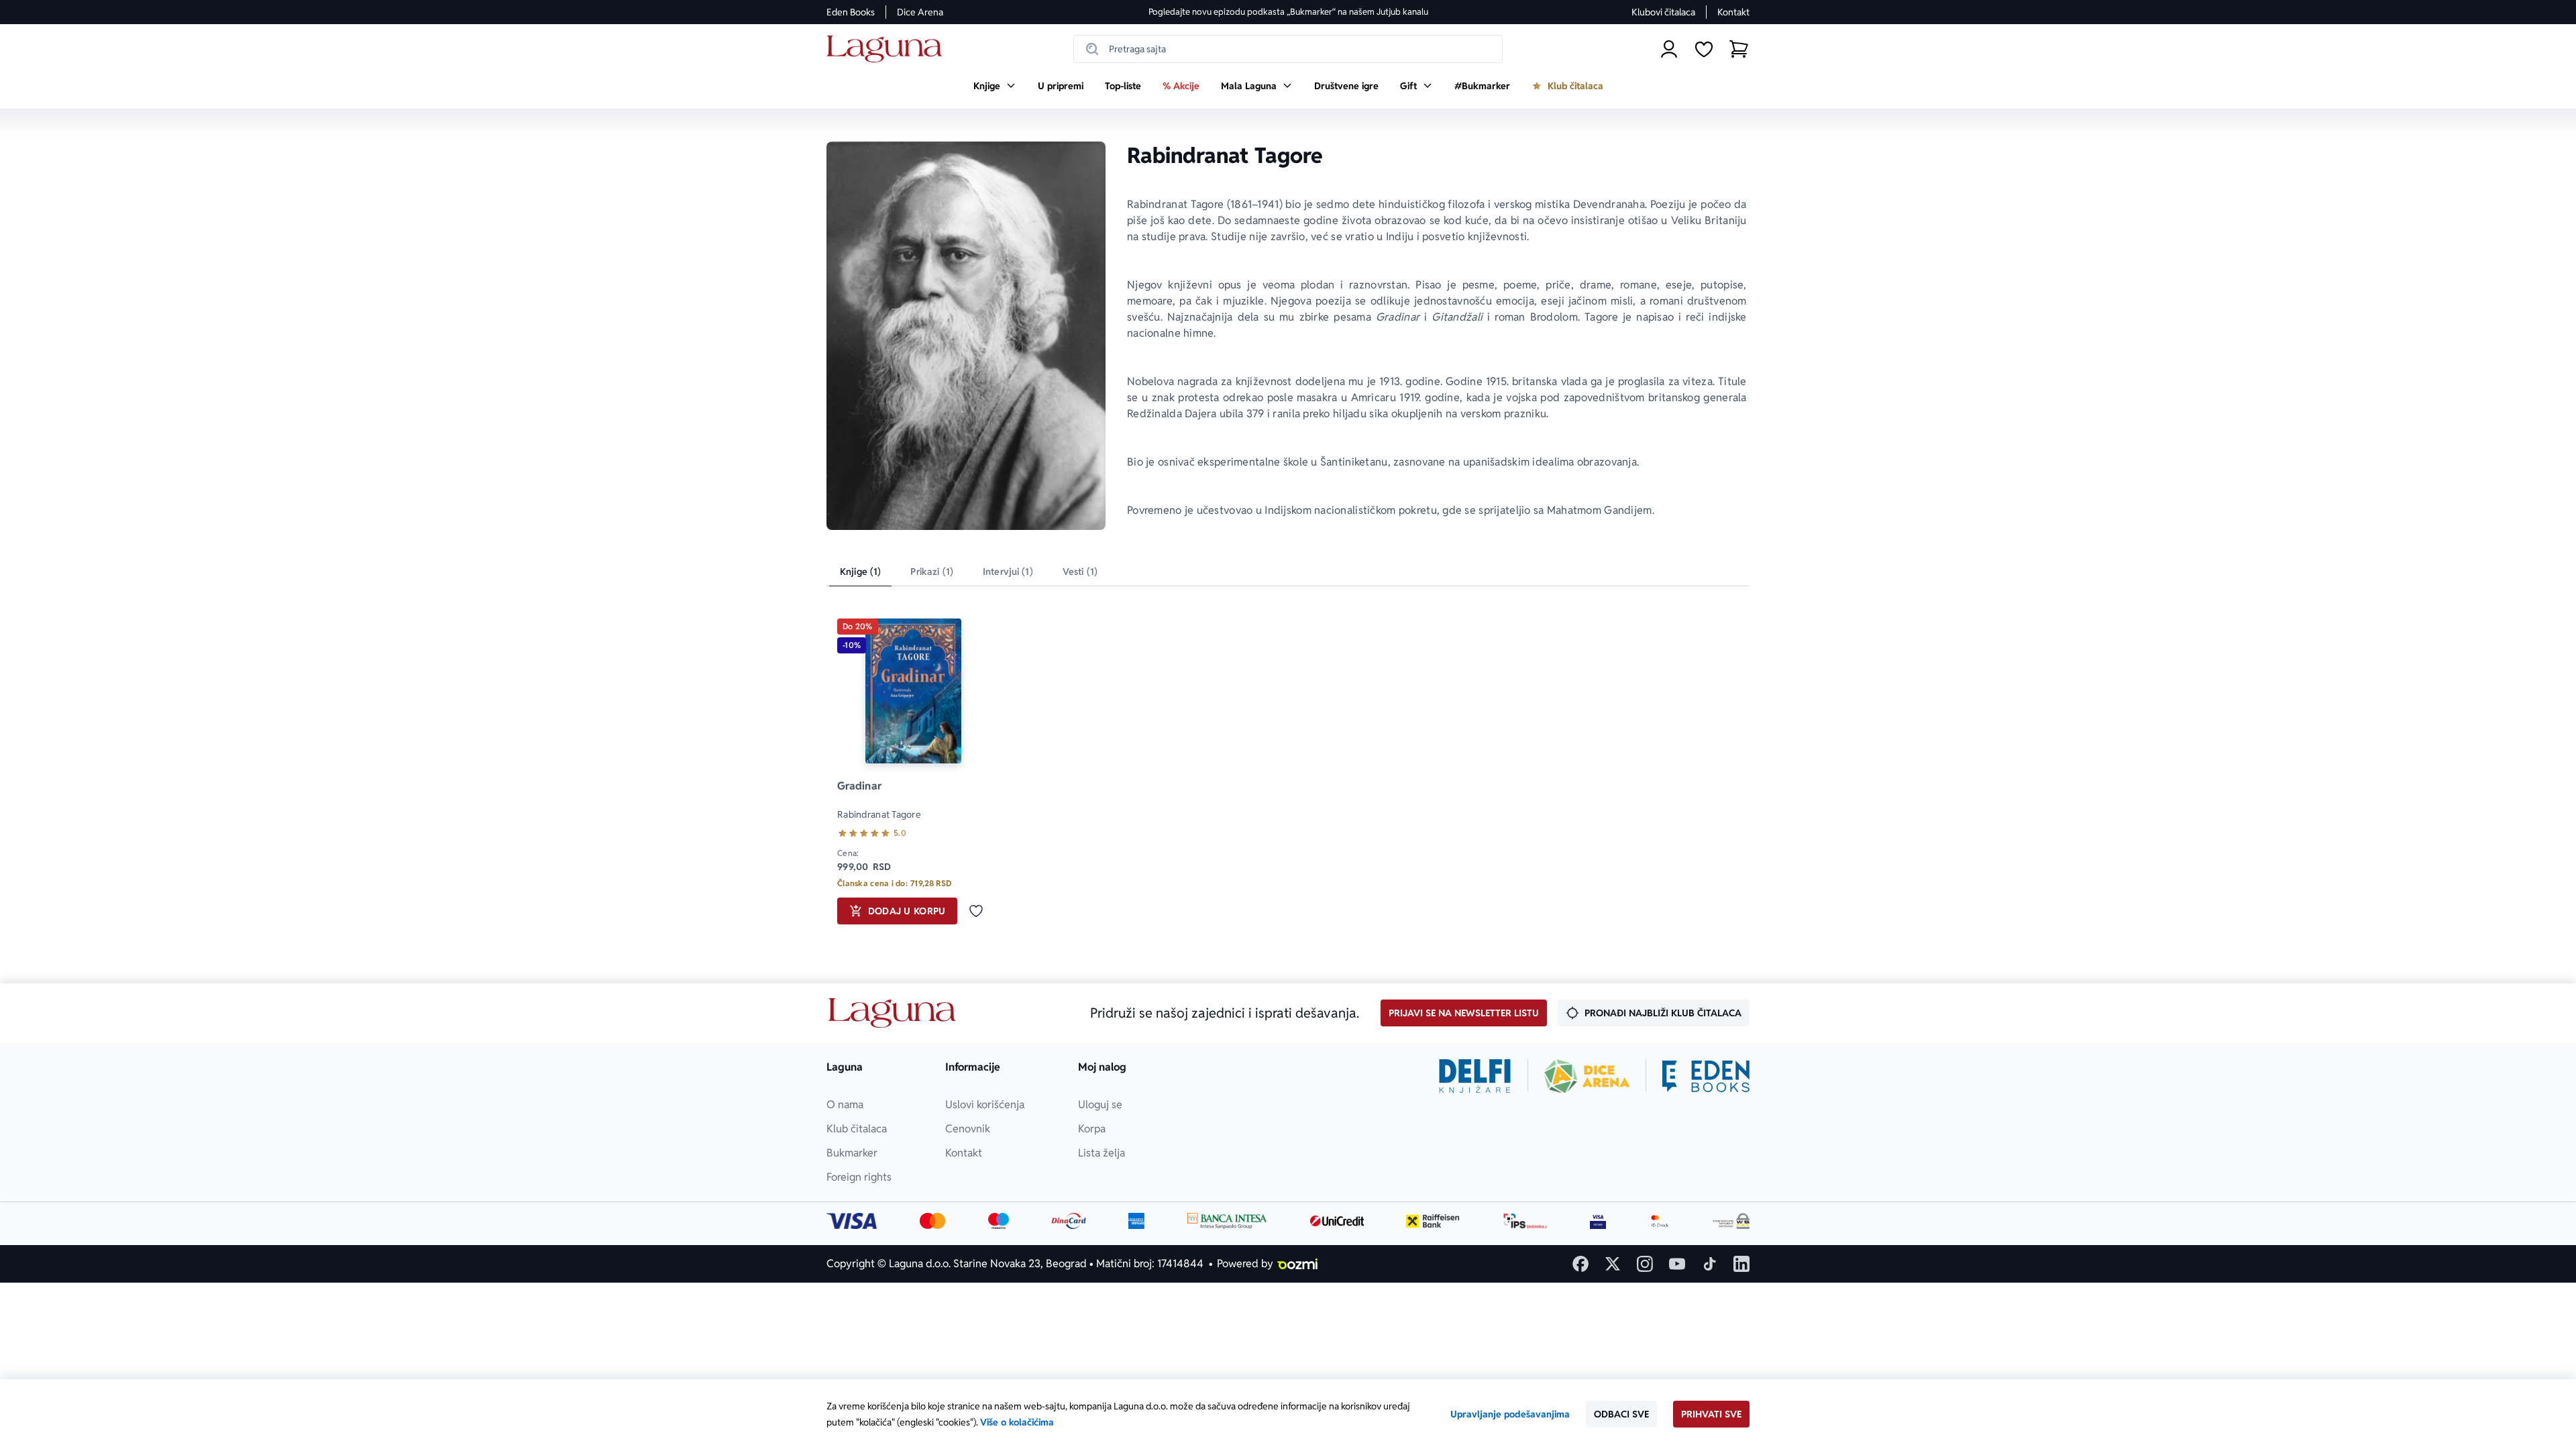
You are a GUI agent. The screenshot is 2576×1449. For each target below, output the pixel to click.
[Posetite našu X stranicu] (1613, 1264)
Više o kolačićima (1017, 1422)
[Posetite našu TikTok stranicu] (1709, 1264)
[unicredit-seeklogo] (1337, 1221)
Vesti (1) (1080, 572)
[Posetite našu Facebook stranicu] (1580, 1264)
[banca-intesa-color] (1228, 1221)
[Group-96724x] (1069, 1221)
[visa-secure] (1598, 1221)
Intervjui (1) (1008, 572)
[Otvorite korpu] (1739, 49)
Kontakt (1733, 12)
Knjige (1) (860, 572)
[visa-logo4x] (852, 1221)
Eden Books (851, 12)
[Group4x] (999, 1221)
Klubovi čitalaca (1663, 12)
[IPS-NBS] (1525, 1221)
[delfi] (1475, 1076)
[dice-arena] (1587, 1076)
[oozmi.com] (1297, 1264)
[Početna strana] (888, 49)
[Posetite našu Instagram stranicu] (1645, 1264)
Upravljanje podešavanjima (1510, 1414)
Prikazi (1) (932, 572)
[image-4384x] (1731, 1221)
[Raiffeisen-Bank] (1433, 1221)
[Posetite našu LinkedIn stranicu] (1741, 1264)
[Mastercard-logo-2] (933, 1221)
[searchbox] (1288, 49)
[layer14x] (1136, 1221)
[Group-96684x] (1706, 1076)
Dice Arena (920, 12)
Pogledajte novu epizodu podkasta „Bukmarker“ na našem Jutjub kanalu (1288, 12)
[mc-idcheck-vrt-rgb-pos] (1660, 1221)
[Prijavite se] (1669, 49)
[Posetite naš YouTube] (1677, 1264)
